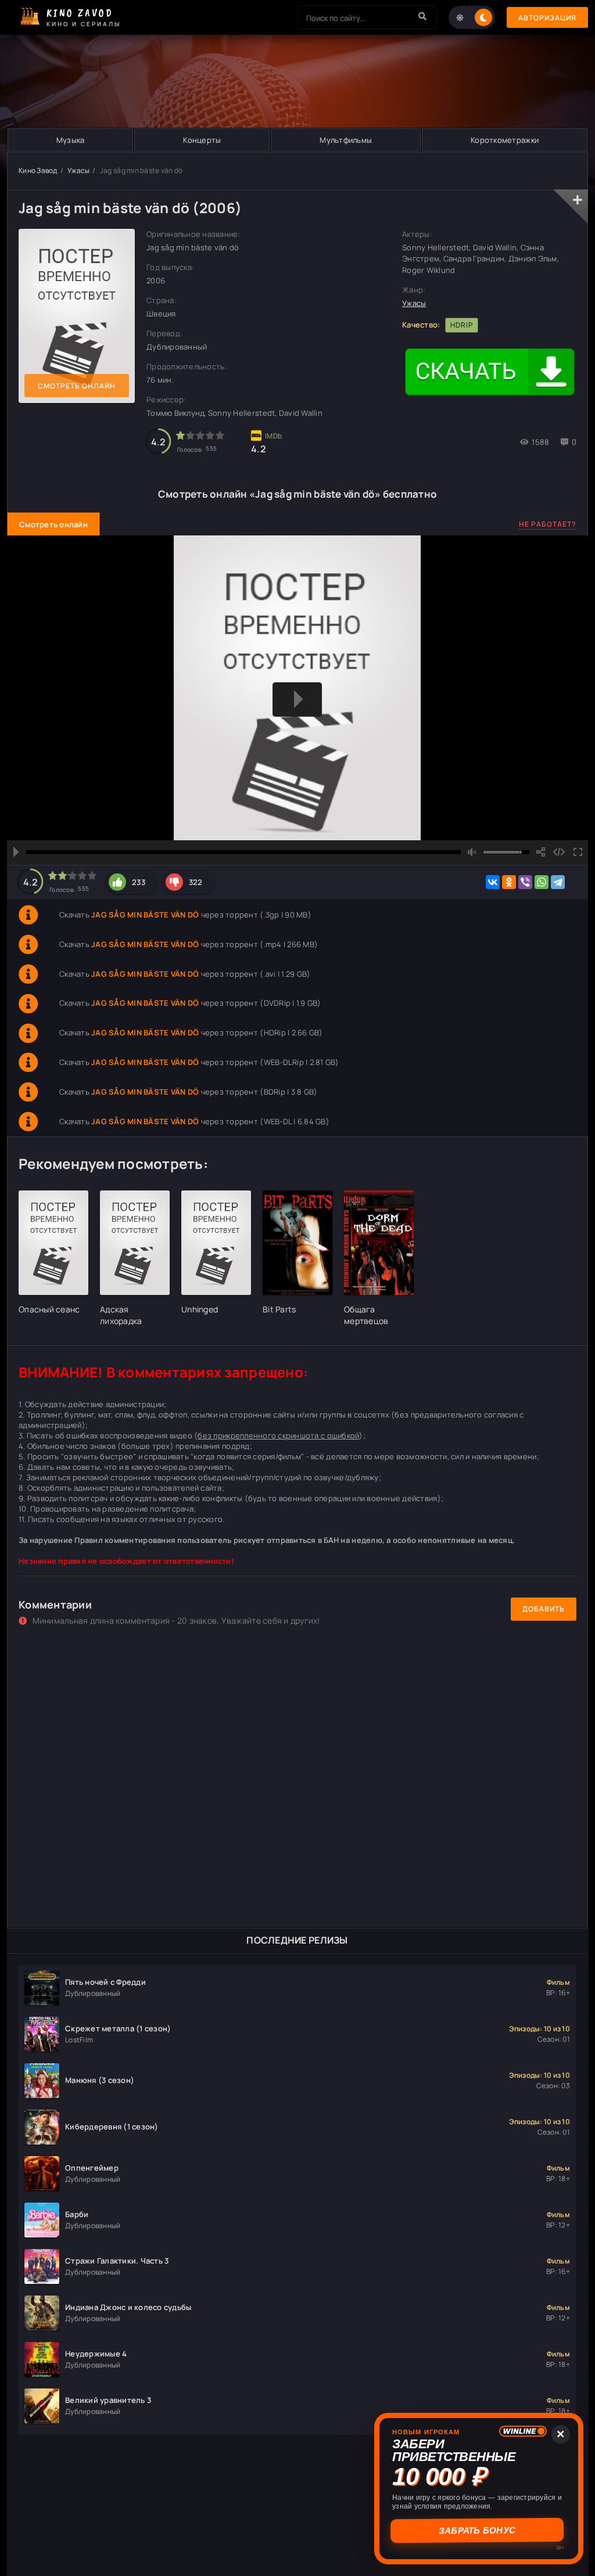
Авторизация (547, 18)
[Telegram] (558, 882)
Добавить (544, 1609)
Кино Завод (38, 170)
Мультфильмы (346, 140)
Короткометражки (505, 140)
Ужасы (78, 170)
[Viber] (525, 882)
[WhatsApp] (542, 882)
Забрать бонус (479, 2530)
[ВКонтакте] (493, 882)
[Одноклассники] (509, 882)
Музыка (71, 140)
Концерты (202, 140)
